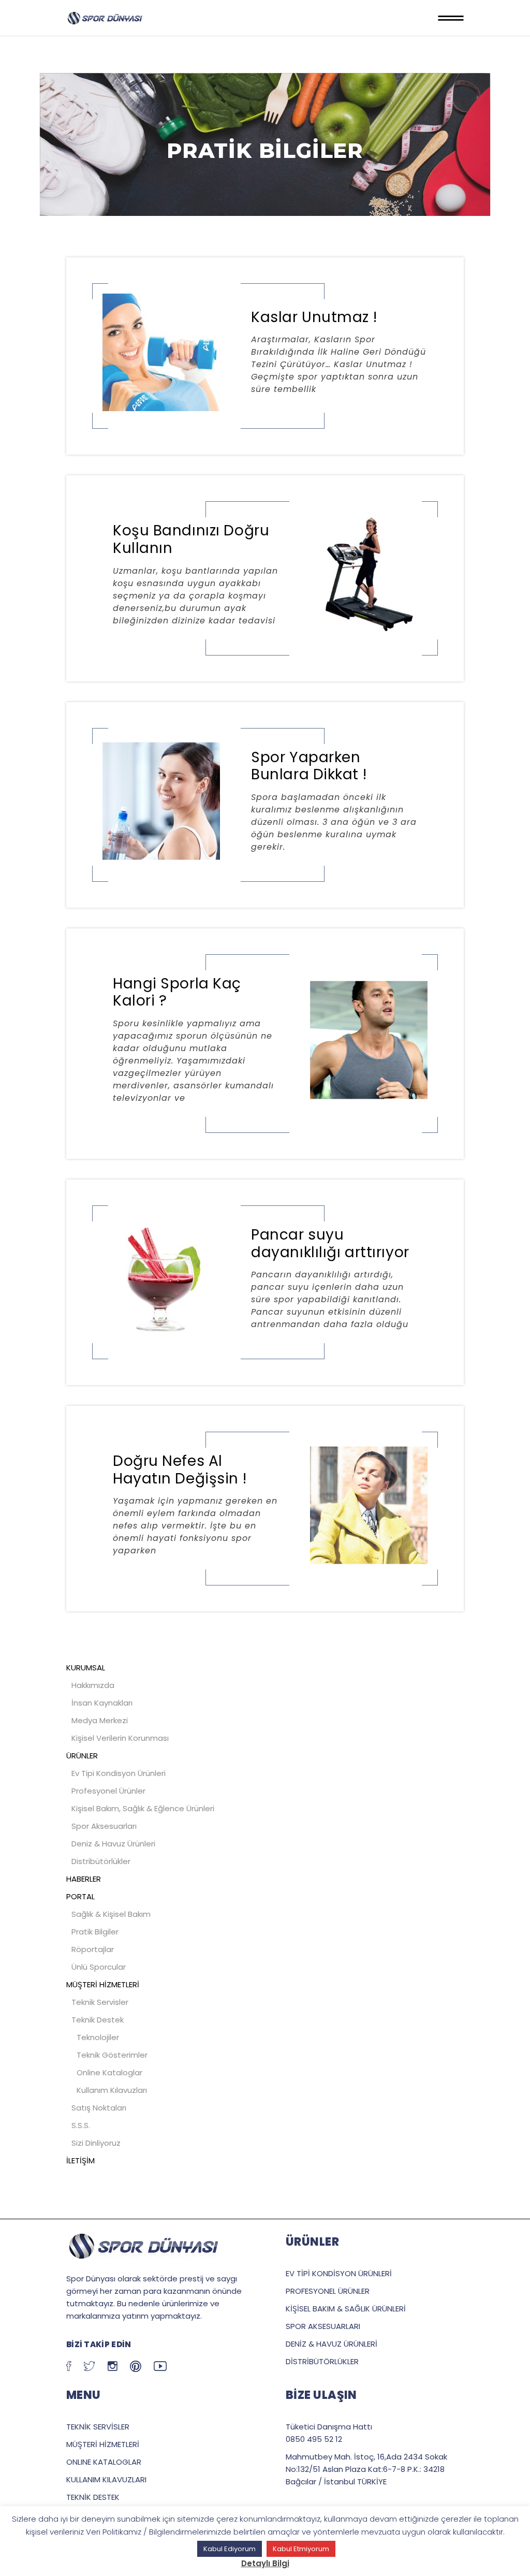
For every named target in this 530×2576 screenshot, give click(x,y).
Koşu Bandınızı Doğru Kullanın (191, 539)
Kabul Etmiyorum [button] (301, 2549)
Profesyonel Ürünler (108, 1791)
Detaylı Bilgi (265, 2563)
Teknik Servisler (100, 2002)
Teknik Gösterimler (112, 2055)
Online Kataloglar (109, 2072)
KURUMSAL (86, 1668)
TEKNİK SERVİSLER (98, 2427)
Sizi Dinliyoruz (96, 2143)
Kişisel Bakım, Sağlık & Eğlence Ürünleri (143, 1808)
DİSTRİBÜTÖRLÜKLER (322, 2361)
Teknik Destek (98, 2020)
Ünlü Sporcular (99, 1967)
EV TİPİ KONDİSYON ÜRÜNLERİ (339, 2273)
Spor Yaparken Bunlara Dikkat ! (309, 766)
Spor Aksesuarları (104, 1826)
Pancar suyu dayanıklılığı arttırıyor (330, 1243)
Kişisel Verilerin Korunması (120, 1738)
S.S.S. (81, 2125)
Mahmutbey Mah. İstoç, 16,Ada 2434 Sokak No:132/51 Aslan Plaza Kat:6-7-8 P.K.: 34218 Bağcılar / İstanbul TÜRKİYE (366, 2469)
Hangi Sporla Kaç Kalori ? (177, 992)
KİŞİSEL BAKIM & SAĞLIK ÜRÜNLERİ (346, 2309)
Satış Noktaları (99, 2108)
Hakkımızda (93, 1685)
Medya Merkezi (100, 1720)
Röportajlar (93, 1949)
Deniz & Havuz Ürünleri (113, 1844)
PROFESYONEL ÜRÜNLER (328, 2291)
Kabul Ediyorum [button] (230, 2549)
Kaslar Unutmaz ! (314, 317)
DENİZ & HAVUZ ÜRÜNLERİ (332, 2344)
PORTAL (80, 1896)
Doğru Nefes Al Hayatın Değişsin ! (180, 1470)
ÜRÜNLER (82, 1756)
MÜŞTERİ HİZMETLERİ (103, 1984)
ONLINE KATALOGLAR (104, 2462)
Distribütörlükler (101, 1861)
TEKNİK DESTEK (93, 2497)
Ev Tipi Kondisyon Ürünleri (119, 1773)
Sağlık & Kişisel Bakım (111, 1914)
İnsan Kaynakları (102, 1703)
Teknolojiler (98, 2037)
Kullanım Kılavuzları (112, 2090)
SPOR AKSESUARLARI (323, 2326)
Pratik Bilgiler (95, 1932)
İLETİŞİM (80, 2160)
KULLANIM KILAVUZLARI (106, 2479)
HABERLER (84, 1879)
